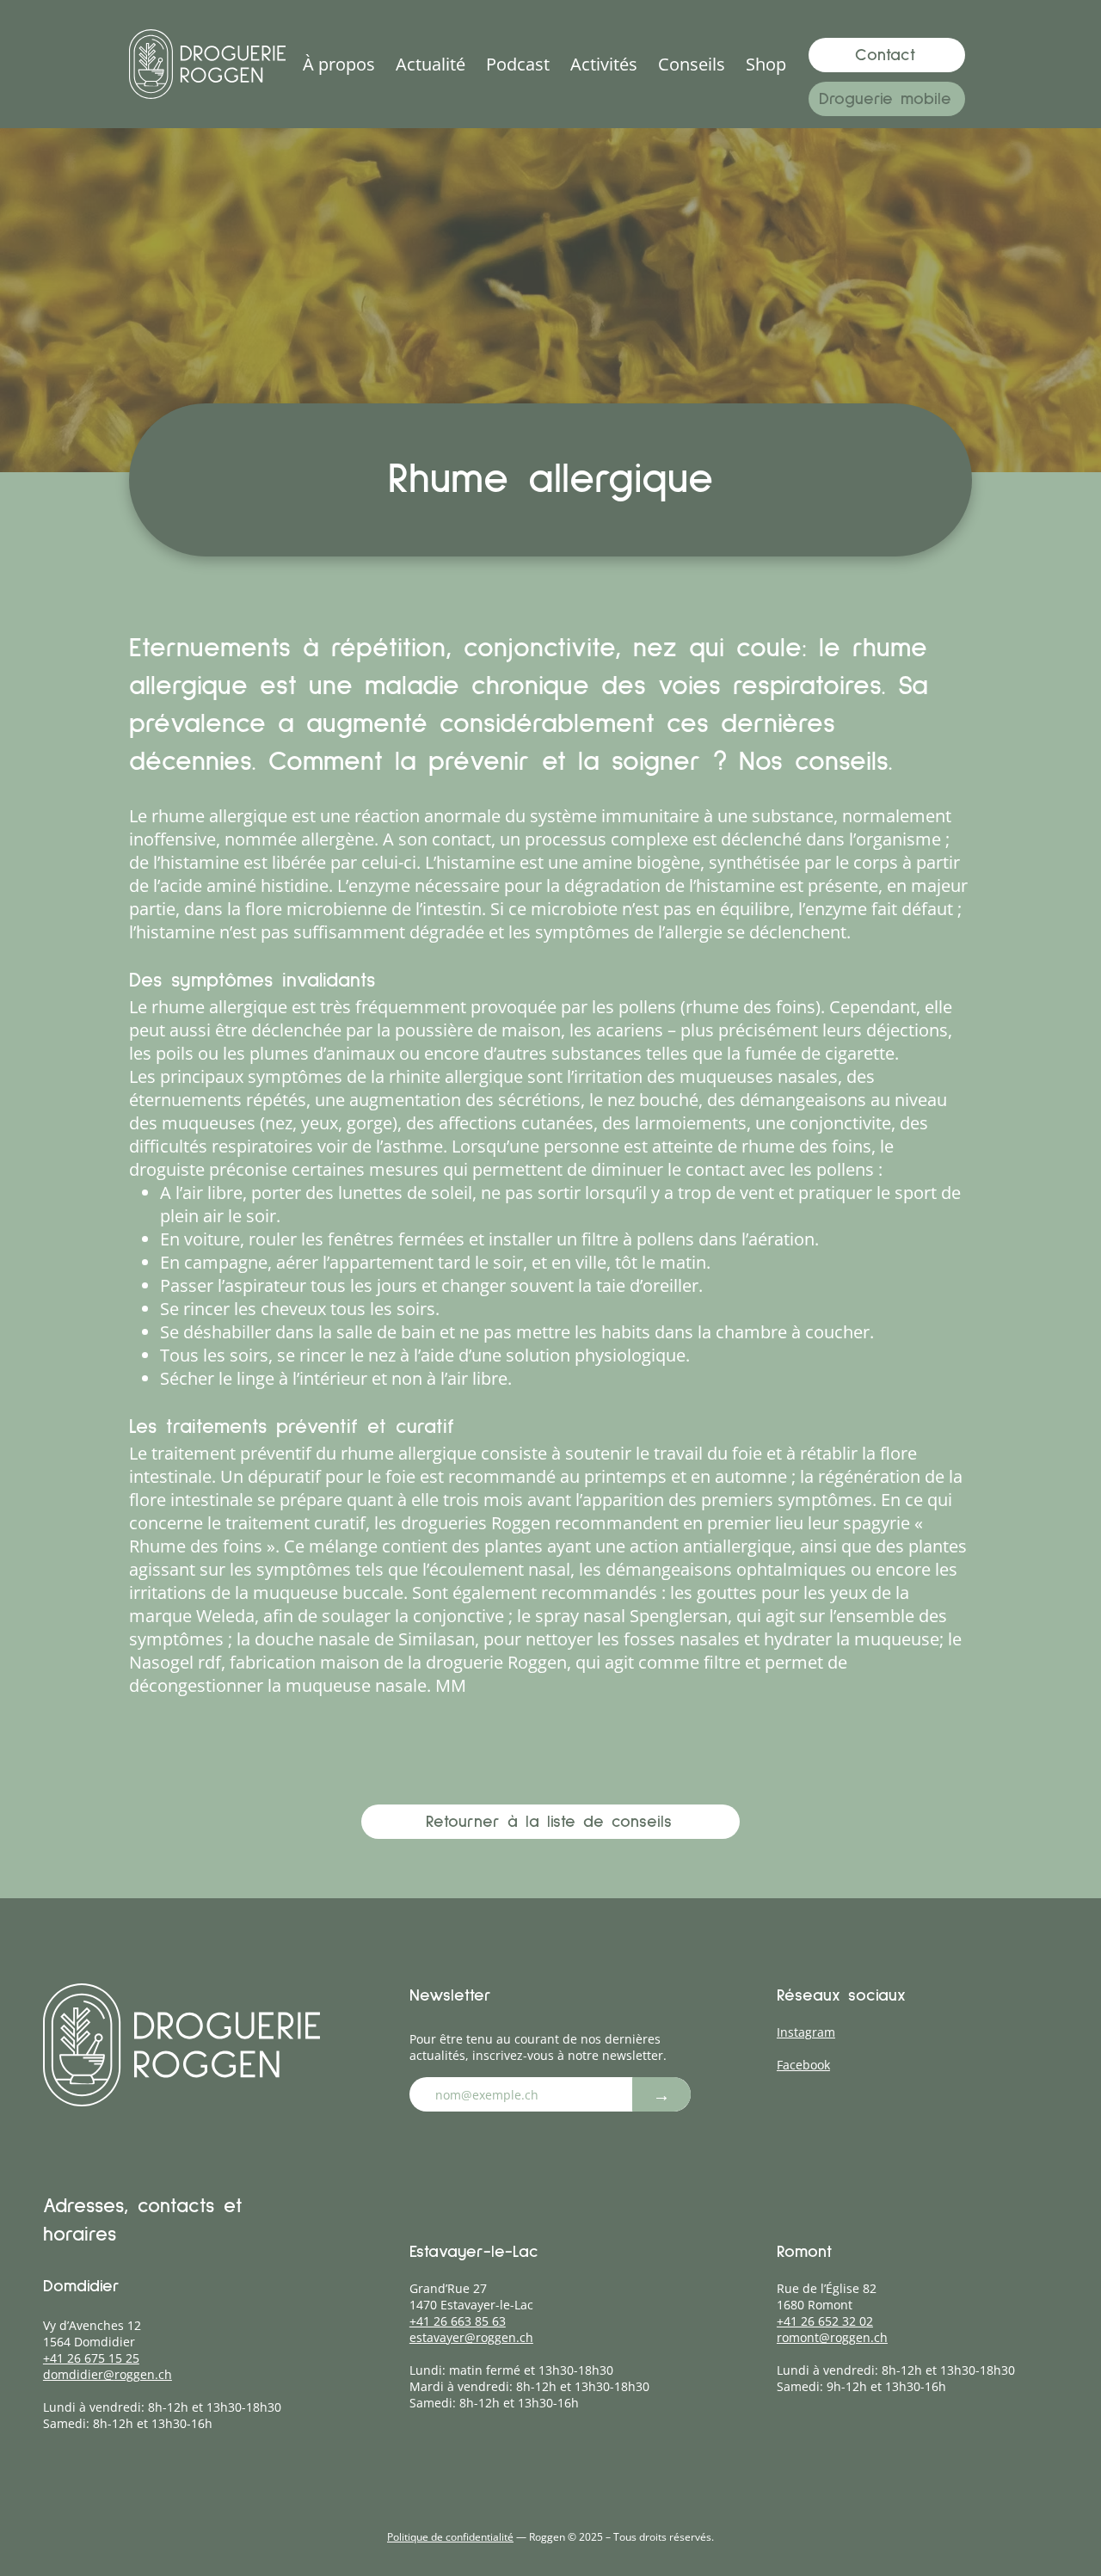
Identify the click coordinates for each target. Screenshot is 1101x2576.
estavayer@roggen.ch (471, 2337)
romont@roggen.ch (832, 2337)
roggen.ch (143, 2374)
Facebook (803, 2065)
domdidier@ (79, 2374)
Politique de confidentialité (450, 2537)
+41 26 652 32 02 (825, 2321)
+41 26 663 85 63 (458, 2321)
